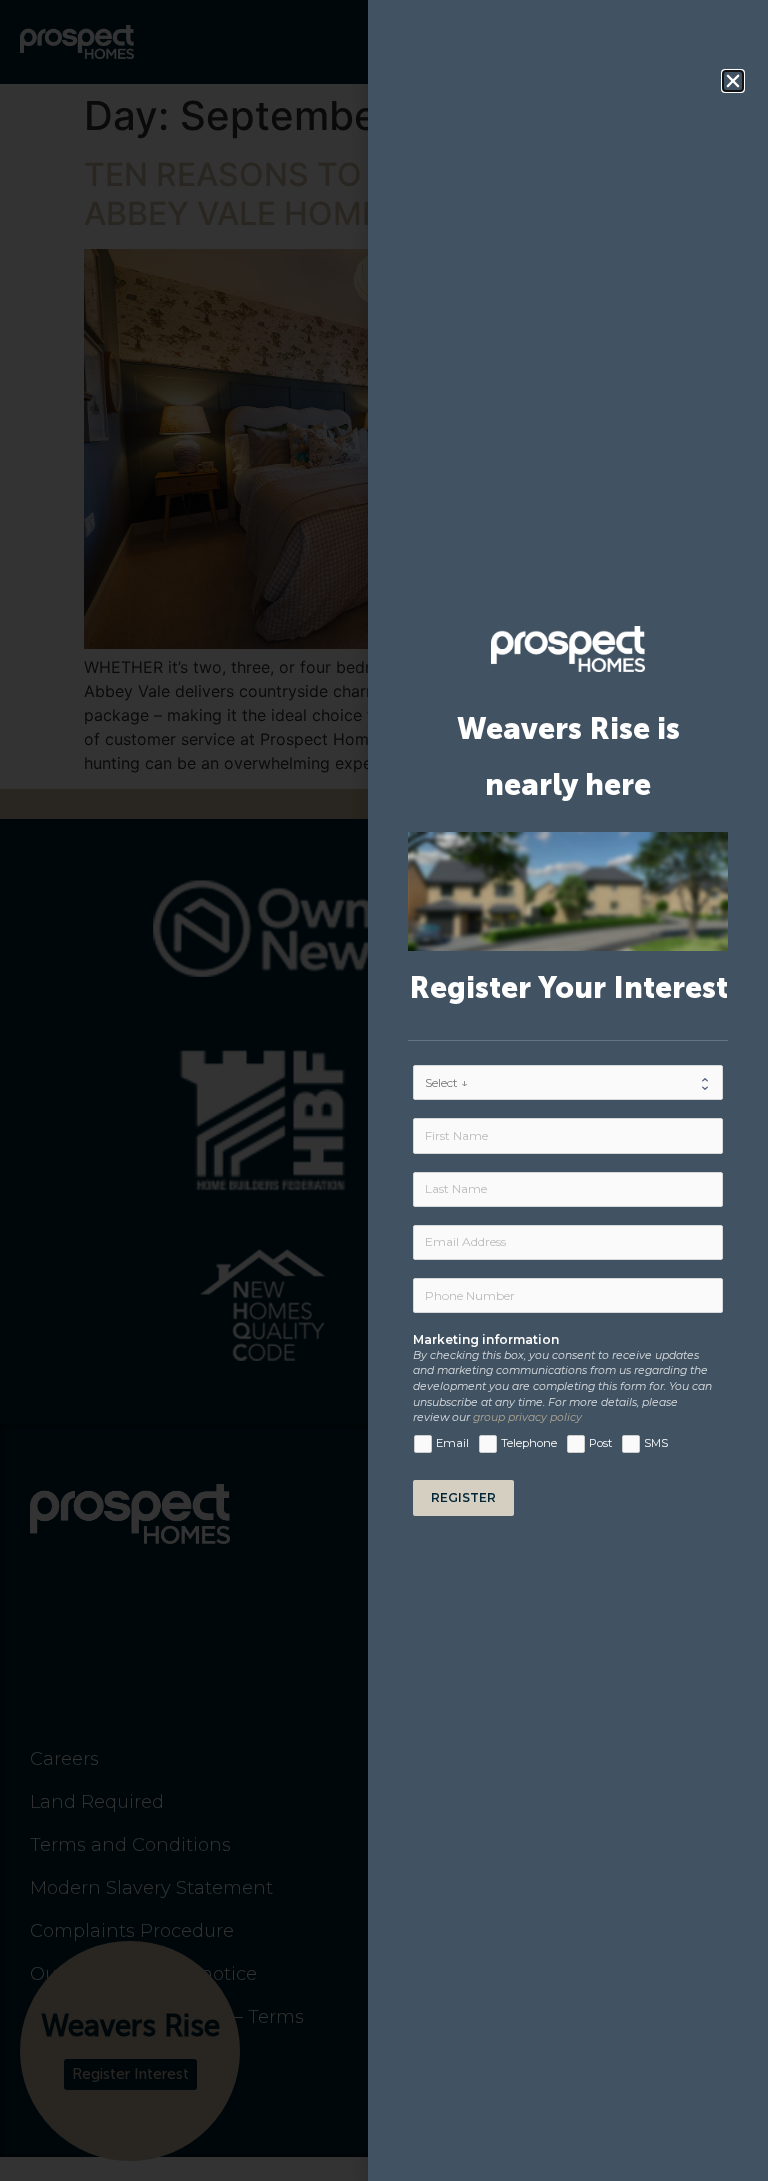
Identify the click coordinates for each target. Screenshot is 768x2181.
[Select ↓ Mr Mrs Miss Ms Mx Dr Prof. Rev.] (568, 1082)
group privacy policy (527, 1417)
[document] (384, 1090)
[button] (733, 81)
